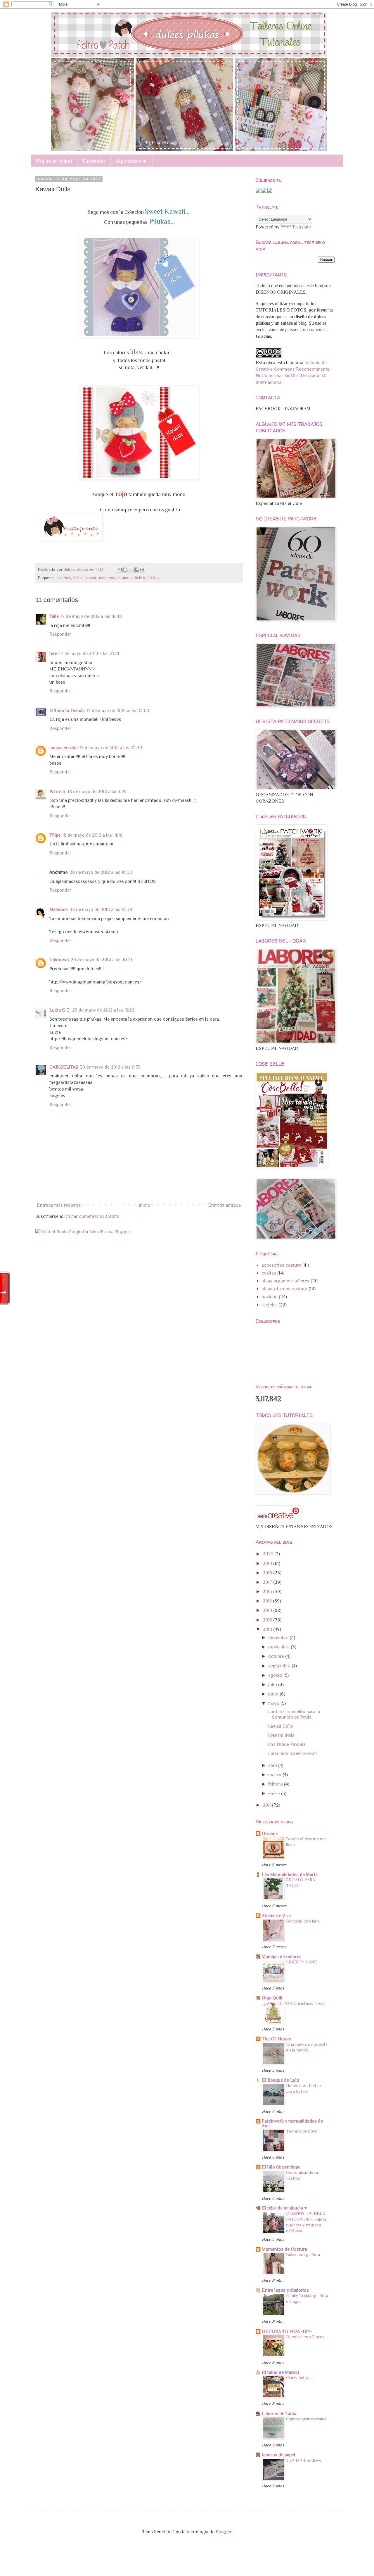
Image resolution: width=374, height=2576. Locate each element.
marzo (275, 1775)
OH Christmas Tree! (305, 2003)
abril (273, 1765)
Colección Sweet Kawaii (292, 1753)
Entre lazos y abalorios (285, 2290)
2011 (267, 1805)
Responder (60, 634)
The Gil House (276, 2039)
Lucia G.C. (60, 1010)
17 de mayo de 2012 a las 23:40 (111, 748)
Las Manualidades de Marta (290, 1875)
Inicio (144, 1205)
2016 (268, 1592)
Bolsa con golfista (303, 2254)
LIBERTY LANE (302, 1962)
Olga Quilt (272, 1998)
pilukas (153, 578)
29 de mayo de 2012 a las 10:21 (101, 960)
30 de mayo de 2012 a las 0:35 (110, 1067)
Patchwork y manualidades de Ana (292, 2123)
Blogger (224, 2532)
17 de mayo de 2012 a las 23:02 (118, 711)
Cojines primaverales (306, 2419)
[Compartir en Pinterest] (142, 570)
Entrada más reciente (59, 1205)
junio (274, 1694)
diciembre (279, 1638)
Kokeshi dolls (281, 1735)
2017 (268, 1582)
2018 (268, 1573)
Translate (302, 227)
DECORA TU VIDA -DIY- (287, 2331)
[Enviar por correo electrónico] (120, 570)
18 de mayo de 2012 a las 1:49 (97, 792)
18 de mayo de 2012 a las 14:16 (92, 835)
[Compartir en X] (131, 570)
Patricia (58, 792)
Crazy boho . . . (300, 2378)
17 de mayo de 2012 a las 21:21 (89, 654)
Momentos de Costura (284, 2249)
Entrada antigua (224, 1205)
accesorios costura (281, 1265)
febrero (276, 1784)
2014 (268, 1610)
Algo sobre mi (132, 161)
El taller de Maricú (280, 2372)
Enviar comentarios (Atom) (92, 1216)
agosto (276, 1675)
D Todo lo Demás (67, 711)
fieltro (78, 578)
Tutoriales (94, 161)
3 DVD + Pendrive (304, 2460)
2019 (268, 1564)
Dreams (270, 1834)
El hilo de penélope (281, 2167)
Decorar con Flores (305, 2337)
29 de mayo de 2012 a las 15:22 (103, 1010)
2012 (268, 1629)
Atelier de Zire (276, 1916)
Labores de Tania (279, 2414)
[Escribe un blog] (125, 570)
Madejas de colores (282, 1957)
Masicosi (59, 909)
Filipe (55, 835)
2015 (268, 1601)
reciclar (269, 1305)
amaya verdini (64, 748)
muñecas (107, 578)
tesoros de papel (278, 2455)
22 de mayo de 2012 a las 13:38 (101, 909)
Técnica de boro (302, 2131)
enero (275, 1793)
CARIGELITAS (64, 1067)
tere (53, 654)
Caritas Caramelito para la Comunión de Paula (294, 1714)
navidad (270, 1297)
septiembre (280, 1666)
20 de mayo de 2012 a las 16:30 (101, 872)
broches (64, 578)
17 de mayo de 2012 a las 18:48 (91, 616)
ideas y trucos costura (284, 1289)
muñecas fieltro (131, 578)
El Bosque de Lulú (280, 2080)
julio (273, 1685)
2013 (268, 1620)
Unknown (59, 960)
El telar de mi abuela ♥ (284, 2208)
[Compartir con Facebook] (136, 570)
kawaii (91, 578)
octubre (277, 1656)
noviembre (279, 1647)
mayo (274, 1703)
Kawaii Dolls (280, 1726)
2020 (269, 1554)
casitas (269, 1273)
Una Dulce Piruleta (286, 1744)
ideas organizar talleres (285, 1281)
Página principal (54, 161)
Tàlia (54, 616)
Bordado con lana (303, 1921)
